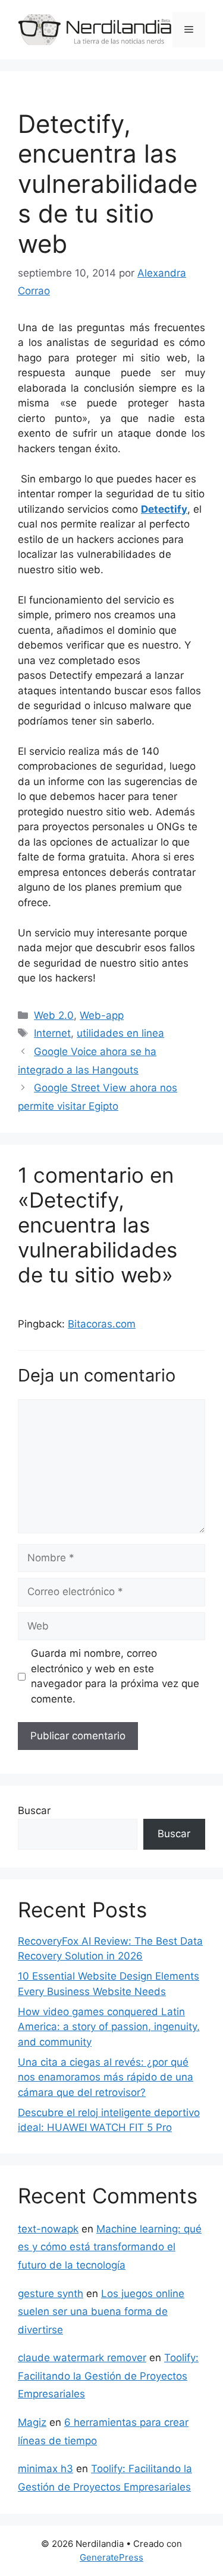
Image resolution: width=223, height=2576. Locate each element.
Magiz (32, 2422)
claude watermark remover (82, 2358)
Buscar (34, 1810)
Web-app (102, 1015)
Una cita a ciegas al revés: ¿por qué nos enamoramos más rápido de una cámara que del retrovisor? (106, 2077)
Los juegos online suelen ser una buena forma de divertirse (101, 2312)
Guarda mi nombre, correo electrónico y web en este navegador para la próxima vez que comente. (115, 1676)
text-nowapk (48, 2229)
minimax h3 (45, 2469)
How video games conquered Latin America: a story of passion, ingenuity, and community (109, 2027)
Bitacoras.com (102, 1324)
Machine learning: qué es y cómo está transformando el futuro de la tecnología (110, 2247)
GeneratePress (111, 2557)
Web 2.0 (54, 1015)
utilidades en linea (120, 1033)
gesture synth (51, 2294)
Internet (52, 1033)
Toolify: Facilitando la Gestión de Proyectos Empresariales (108, 2376)
